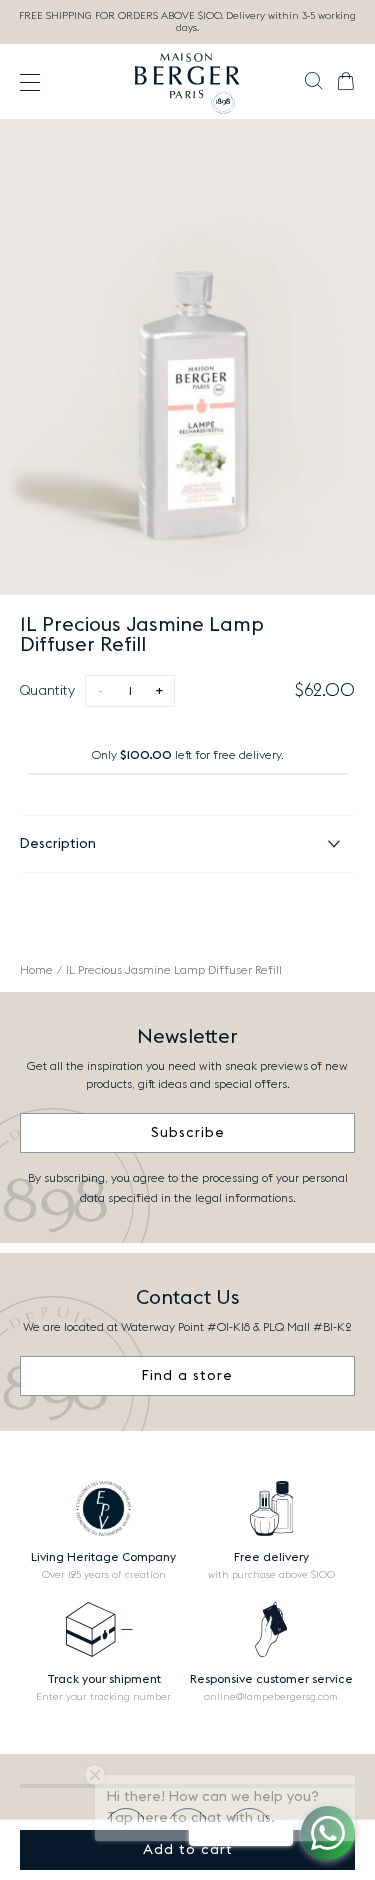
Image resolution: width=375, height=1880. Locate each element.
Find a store (187, 1376)
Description (58, 844)
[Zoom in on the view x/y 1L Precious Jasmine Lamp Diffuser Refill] (187, 357)
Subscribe (188, 1133)
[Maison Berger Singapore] (187, 82)
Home (36, 970)
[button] (313, 83)
